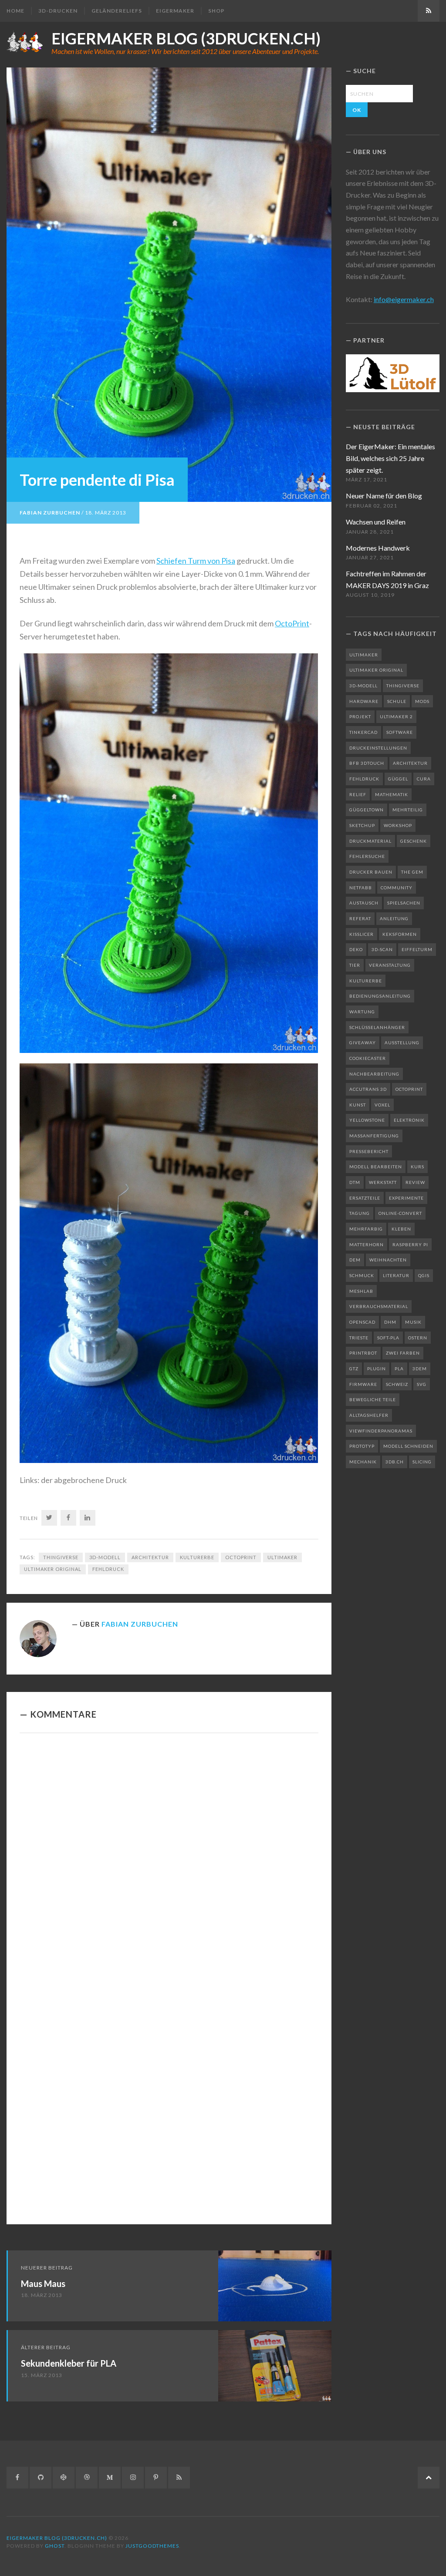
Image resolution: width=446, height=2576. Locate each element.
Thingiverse (61, 1557)
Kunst (358, 1105)
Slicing (422, 1462)
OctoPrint (292, 623)
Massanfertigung (374, 1136)
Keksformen (400, 934)
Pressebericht (369, 1151)
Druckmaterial (370, 841)
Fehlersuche (367, 856)
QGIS (424, 1275)
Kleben (401, 1229)
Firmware (363, 1384)
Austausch (364, 903)
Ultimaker (282, 1557)
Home (15, 11)
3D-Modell (105, 1557)
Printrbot (363, 1353)
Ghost (55, 2546)
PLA (399, 1369)
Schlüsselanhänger (377, 1027)
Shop (216, 11)
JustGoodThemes (152, 2546)
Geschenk (414, 841)
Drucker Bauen (371, 872)
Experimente (406, 1198)
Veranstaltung (390, 965)
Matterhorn (367, 1244)
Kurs (417, 1167)
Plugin (377, 1369)
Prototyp (362, 1446)
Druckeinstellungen (378, 748)
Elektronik (409, 1120)
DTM (355, 1182)
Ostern (418, 1338)
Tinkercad (363, 732)
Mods (422, 701)
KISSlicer (362, 934)
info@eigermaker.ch (404, 299)
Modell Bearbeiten (376, 1167)
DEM (355, 1260)
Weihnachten (388, 1260)
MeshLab (361, 1291)
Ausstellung (402, 1043)
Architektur (150, 1557)
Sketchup (362, 825)
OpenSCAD (362, 1322)
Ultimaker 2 (396, 716)
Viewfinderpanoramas (381, 1431)
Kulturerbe (197, 1557)
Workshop (398, 825)
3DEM (420, 1369)
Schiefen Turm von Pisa (196, 561)
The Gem (412, 872)
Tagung (360, 1213)
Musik (413, 1322)
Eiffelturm (417, 949)
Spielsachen (404, 903)
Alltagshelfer (369, 1415)
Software (400, 732)
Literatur (396, 1275)
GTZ (354, 1369)
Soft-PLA (388, 1338)
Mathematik (392, 794)
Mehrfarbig (366, 1229)
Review (415, 1182)
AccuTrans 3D (368, 1089)
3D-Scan (382, 949)
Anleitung (394, 918)
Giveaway (363, 1043)
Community (397, 888)
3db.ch (395, 1462)
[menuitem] (19, 11)
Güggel (398, 779)
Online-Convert (400, 1213)
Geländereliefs (117, 11)
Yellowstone (367, 1120)
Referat (360, 918)
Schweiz (397, 1384)
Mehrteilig (408, 810)
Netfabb (361, 888)
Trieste (359, 1338)
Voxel (382, 1105)
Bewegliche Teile (373, 1399)
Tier (355, 965)
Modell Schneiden (408, 1446)
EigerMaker (175, 11)
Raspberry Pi (410, 1244)
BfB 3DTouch (367, 763)
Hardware (364, 701)
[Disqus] (169, 1860)
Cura (424, 779)
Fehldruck (108, 1569)
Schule (397, 701)
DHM (390, 1322)
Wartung (362, 1012)
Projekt (360, 716)
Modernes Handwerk (378, 548)
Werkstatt (383, 1182)
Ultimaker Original (53, 1569)
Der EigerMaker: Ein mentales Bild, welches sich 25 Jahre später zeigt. (390, 458)
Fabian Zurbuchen (50, 513)
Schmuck (362, 1275)
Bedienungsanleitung (380, 996)
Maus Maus (43, 2283)
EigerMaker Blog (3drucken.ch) (186, 38)
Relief (358, 794)
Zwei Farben (403, 1353)
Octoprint (241, 1557)
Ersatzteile (365, 1198)
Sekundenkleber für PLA (69, 2363)
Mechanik (363, 1462)
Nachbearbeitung (374, 1074)
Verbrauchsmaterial (379, 1306)
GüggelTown (367, 810)
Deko (356, 949)
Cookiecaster (368, 1058)
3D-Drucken (58, 11)
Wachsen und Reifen (376, 522)
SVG (422, 1384)
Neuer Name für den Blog (384, 496)
